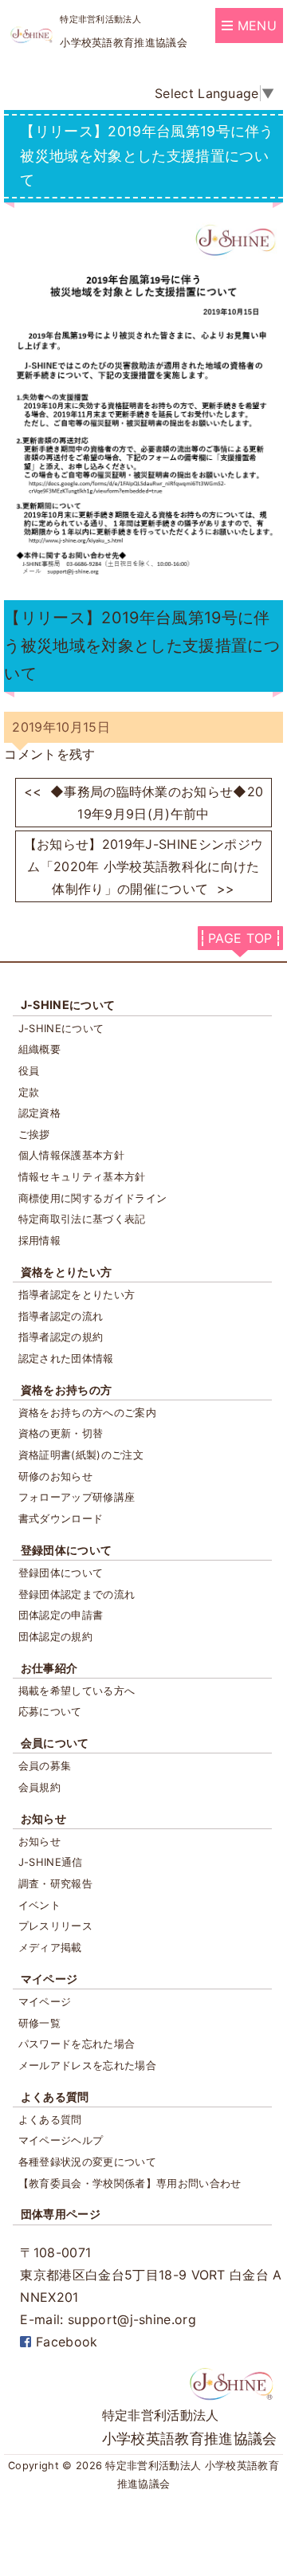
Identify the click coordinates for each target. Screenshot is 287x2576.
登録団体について (67, 1550)
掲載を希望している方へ (77, 1690)
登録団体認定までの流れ (77, 1594)
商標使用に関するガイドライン (92, 1198)
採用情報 (39, 1240)
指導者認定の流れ (61, 1316)
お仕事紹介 (49, 1668)
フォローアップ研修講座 (77, 1497)
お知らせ (43, 1818)
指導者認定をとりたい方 (77, 1294)
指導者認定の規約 (61, 1337)
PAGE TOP (240, 938)
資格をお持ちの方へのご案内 (87, 1412)
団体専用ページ (61, 2214)
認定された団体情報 (66, 1358)
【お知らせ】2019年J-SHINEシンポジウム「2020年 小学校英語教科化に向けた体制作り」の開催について (143, 866)
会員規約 (39, 1787)
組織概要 (39, 1049)
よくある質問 (55, 2097)
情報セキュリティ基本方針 (82, 1176)
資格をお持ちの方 (67, 1390)
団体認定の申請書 (61, 1615)
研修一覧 (39, 2023)
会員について (55, 1743)
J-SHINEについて (68, 1005)
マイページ (49, 1979)
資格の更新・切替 (61, 1433)
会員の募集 (45, 1765)
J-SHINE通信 (51, 1862)
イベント (39, 1905)
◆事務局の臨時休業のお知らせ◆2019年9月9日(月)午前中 (144, 803)
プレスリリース (55, 1926)
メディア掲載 (50, 1947)
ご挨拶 (34, 1134)
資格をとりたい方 (67, 1272)
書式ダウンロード (61, 1518)
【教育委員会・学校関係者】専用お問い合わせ (130, 2183)
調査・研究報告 (55, 1883)
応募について (50, 1711)
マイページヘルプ (61, 2140)
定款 (29, 1092)
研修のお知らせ (55, 1476)
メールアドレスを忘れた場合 (87, 2065)
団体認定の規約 (55, 1636)
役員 (29, 1070)
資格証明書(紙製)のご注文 (81, 1455)
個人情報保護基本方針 (71, 1155)
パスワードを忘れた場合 (77, 2044)
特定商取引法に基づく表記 (82, 1219)
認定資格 (39, 1113)
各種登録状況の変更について (87, 2162)
